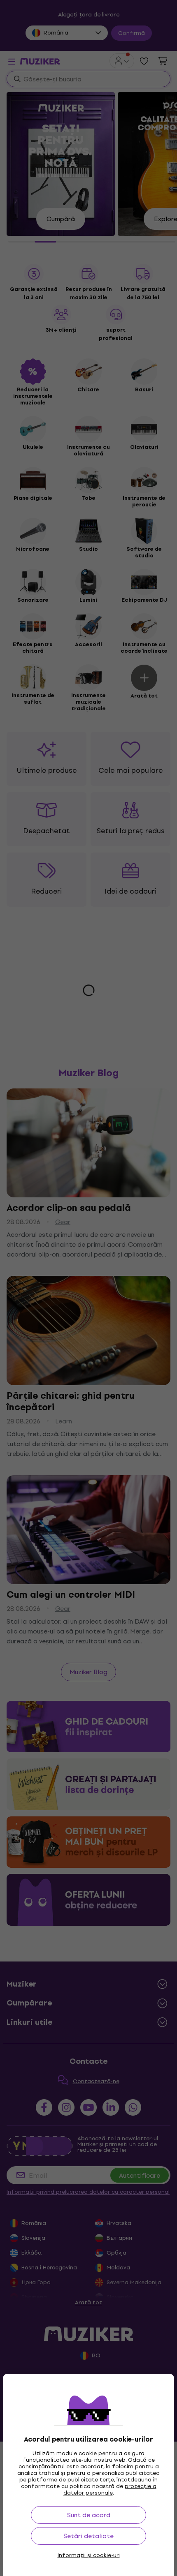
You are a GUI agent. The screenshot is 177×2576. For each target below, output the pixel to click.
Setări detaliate (88, 2536)
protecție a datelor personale (110, 2489)
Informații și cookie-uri (89, 2555)
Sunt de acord (89, 2515)
